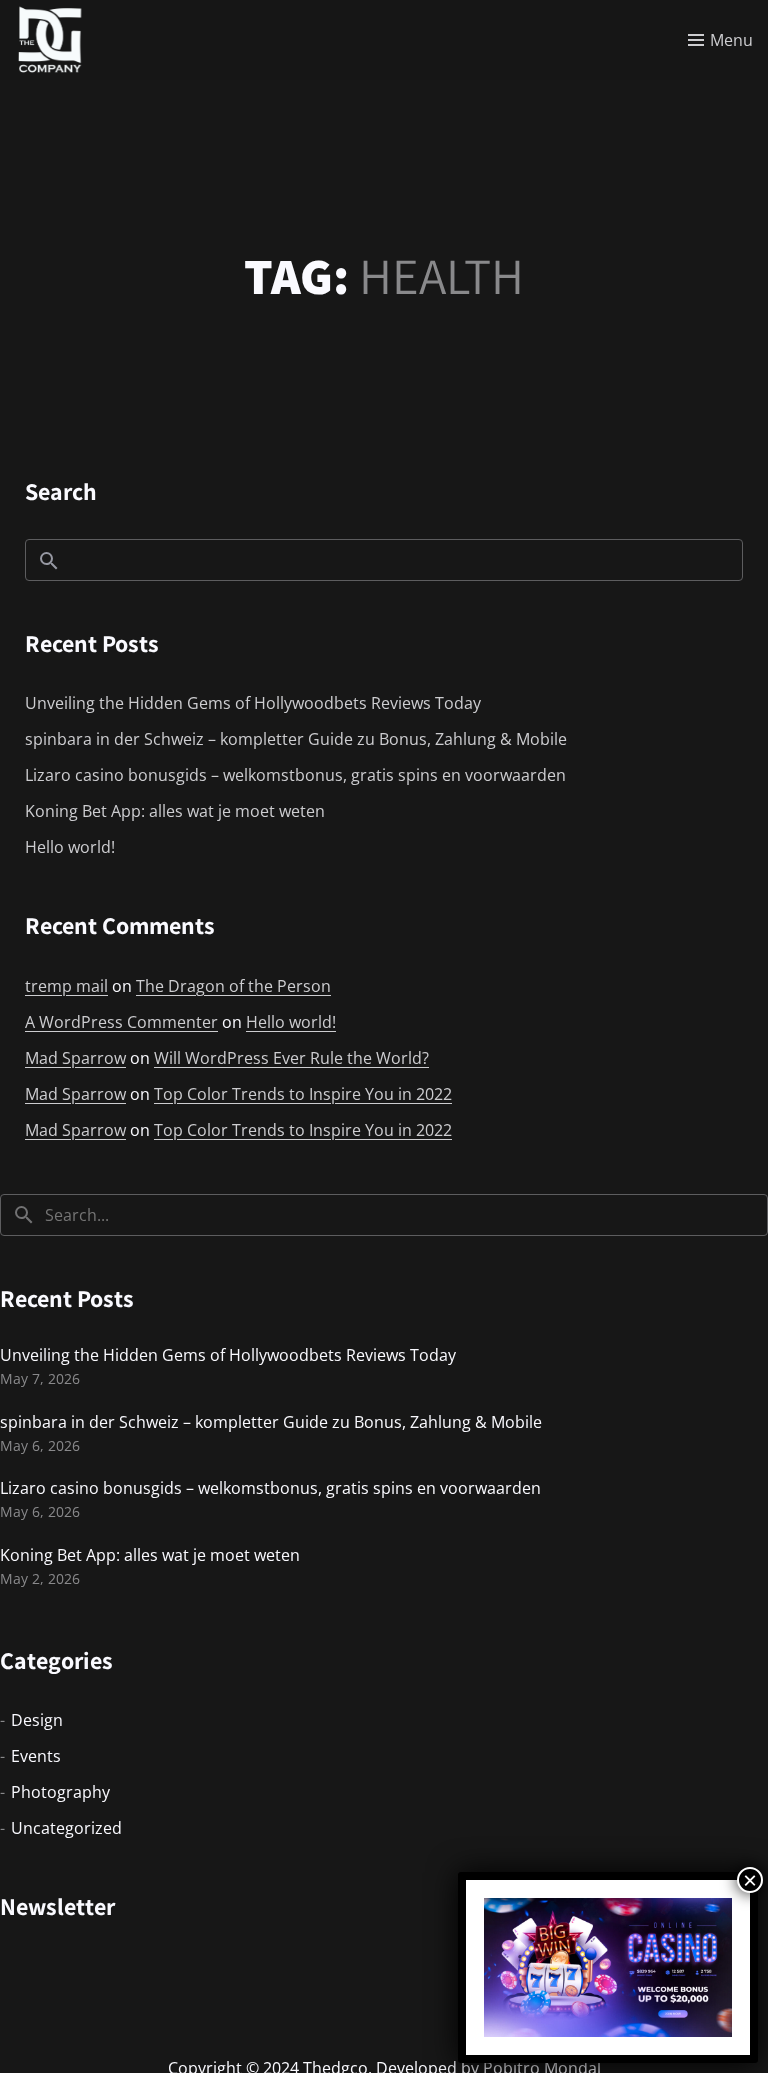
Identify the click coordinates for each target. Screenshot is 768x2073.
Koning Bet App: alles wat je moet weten (175, 811)
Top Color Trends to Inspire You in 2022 (303, 1094)
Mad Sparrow (75, 1058)
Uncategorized (66, 1828)
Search (61, 491)
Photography (60, 1792)
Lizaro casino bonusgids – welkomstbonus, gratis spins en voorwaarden (295, 775)
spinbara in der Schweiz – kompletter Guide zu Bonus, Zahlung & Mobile (296, 739)
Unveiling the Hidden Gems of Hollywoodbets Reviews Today (253, 703)
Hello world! (70, 847)
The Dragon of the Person (233, 986)
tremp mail (66, 986)
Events (36, 1756)
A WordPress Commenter (121, 1022)
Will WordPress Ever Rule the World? (291, 1058)
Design (37, 1720)
